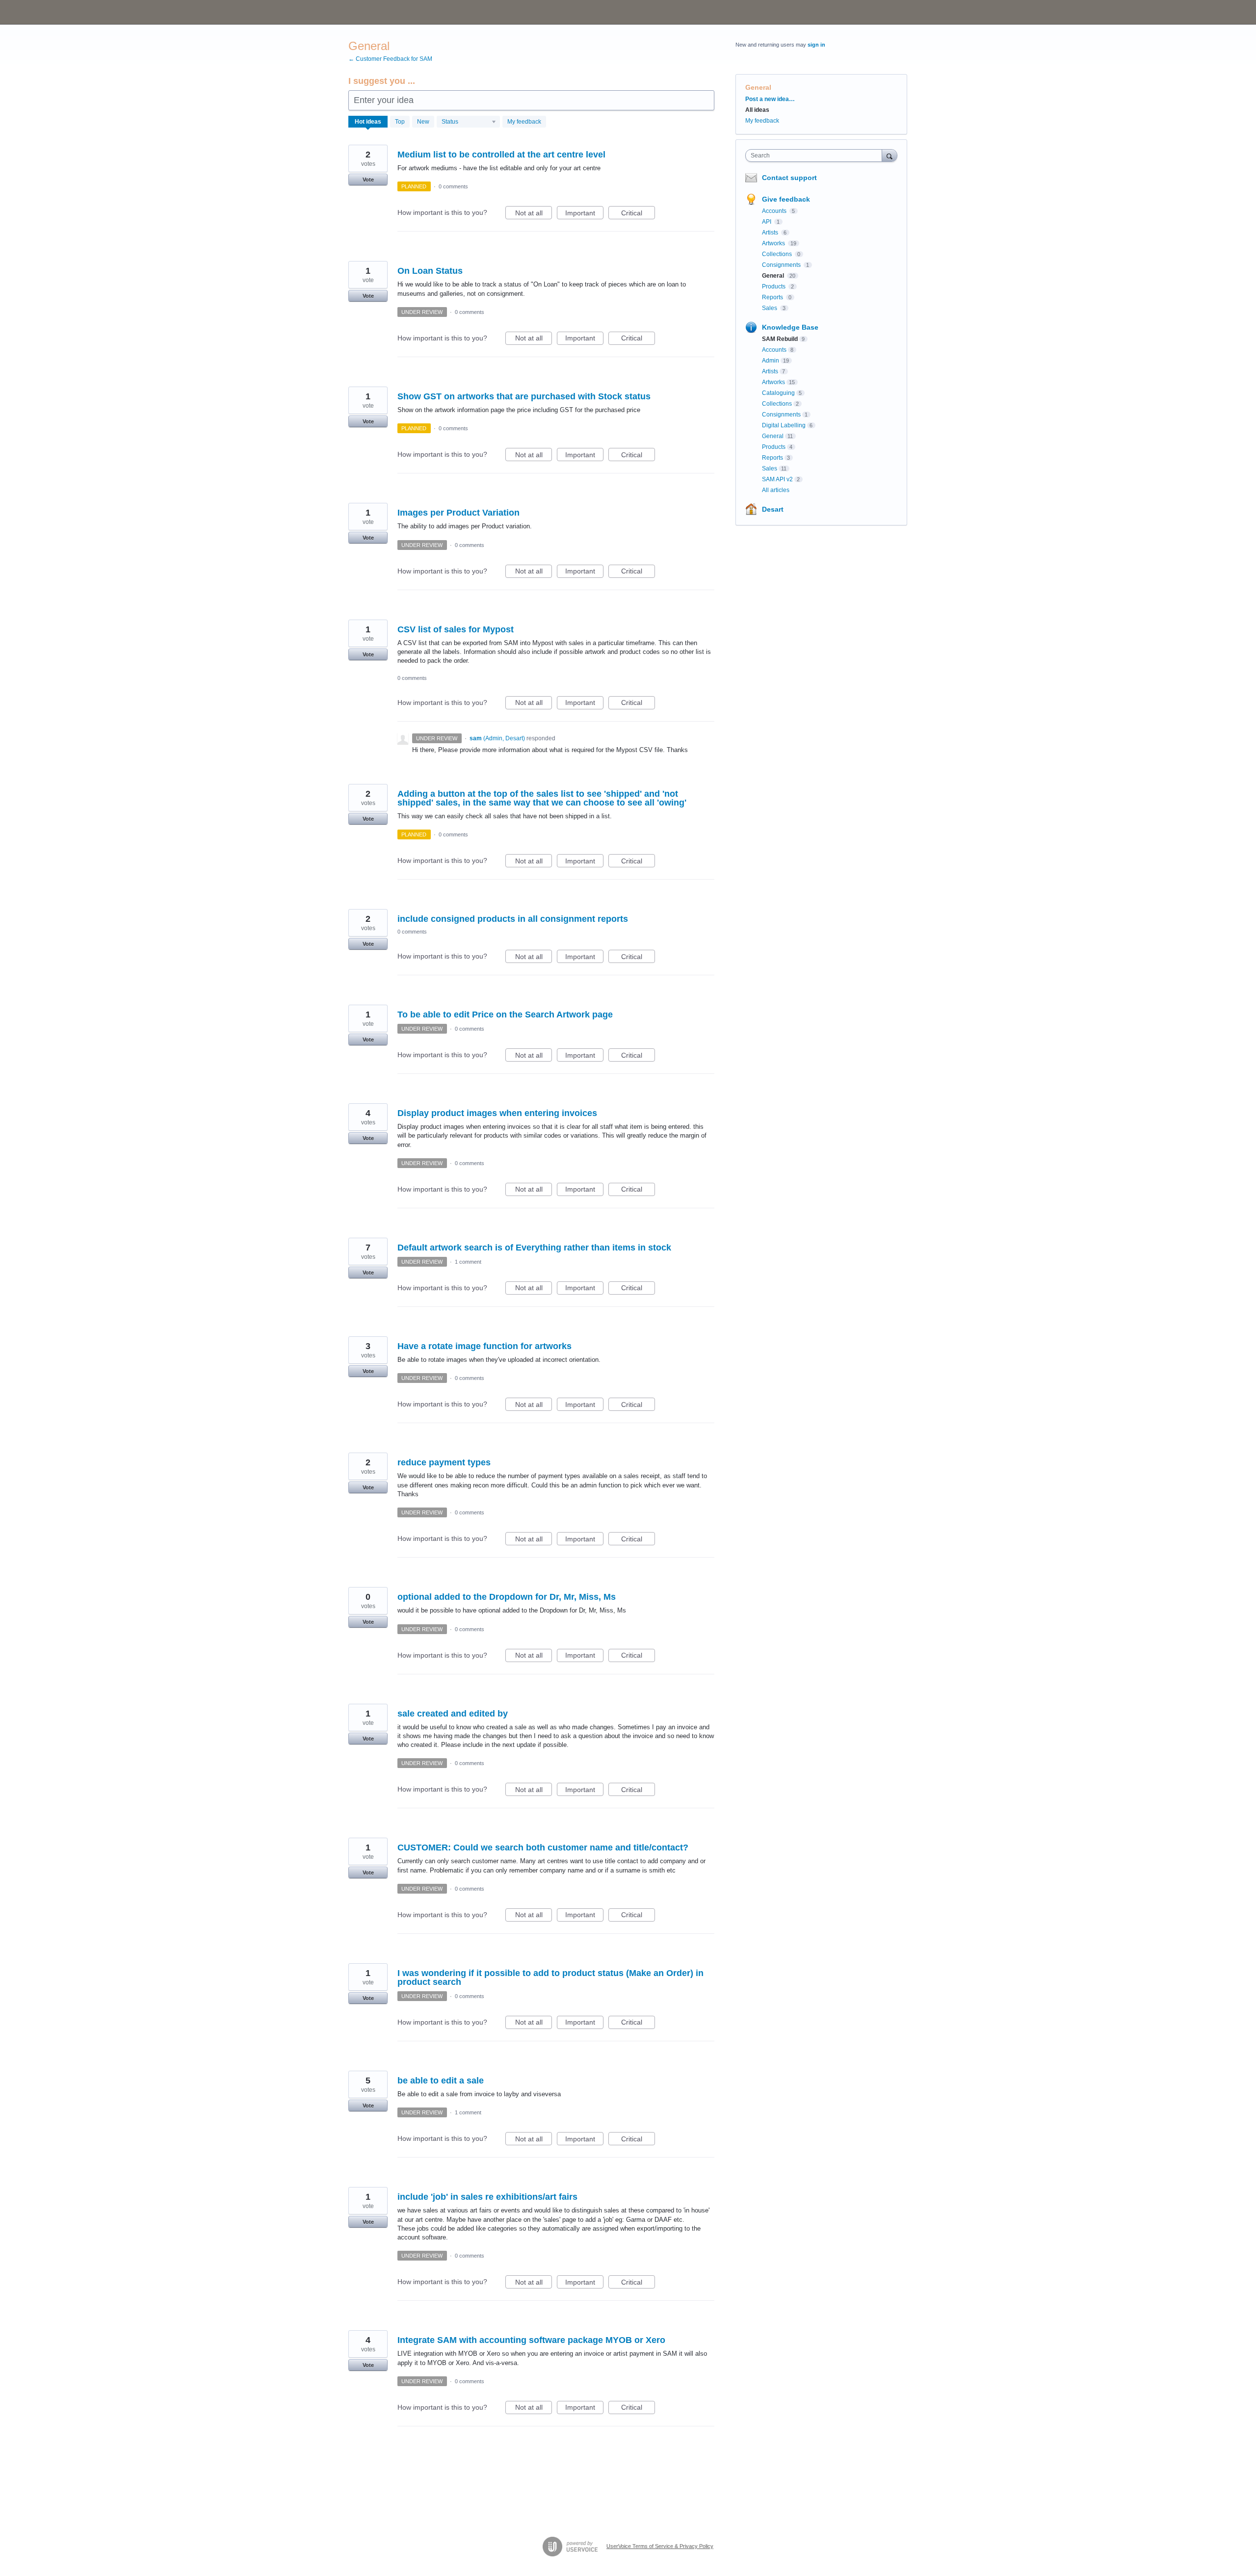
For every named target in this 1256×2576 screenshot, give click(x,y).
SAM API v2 (777, 479)
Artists (771, 233)
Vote (368, 180)
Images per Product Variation (458, 513)
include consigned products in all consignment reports (513, 919)
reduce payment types (444, 1462)
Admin (771, 361)
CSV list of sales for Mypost (456, 629)
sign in (816, 45)
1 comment (468, 1262)
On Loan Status (430, 271)
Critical (638, 214)
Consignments (782, 265)
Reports (773, 297)
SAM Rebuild (780, 339)
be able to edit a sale (441, 2081)
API (767, 222)
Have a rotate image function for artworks (484, 1346)
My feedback (524, 122)
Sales (770, 308)
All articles (776, 490)
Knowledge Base (790, 327)
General (774, 276)
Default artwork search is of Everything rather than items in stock (534, 1248)
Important (584, 214)
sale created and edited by (453, 1714)
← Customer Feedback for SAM (390, 59)
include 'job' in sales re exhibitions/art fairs (487, 2197)
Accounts (775, 211)
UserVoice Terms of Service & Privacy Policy (660, 2546)
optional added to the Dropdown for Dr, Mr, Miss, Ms (507, 1597)
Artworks (774, 243)
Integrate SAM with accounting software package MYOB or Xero (531, 2340)
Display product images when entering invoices (497, 1113)
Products (774, 286)
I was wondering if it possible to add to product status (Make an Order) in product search (550, 1978)
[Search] (890, 155)
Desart (773, 509)
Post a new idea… (770, 99)
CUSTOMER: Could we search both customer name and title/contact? (543, 1847)
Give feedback (786, 199)
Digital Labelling (784, 425)
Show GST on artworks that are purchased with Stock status (524, 396)
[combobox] (816, 156)
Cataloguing (778, 393)
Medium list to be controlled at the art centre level (501, 155)
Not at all (534, 214)
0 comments (453, 186)
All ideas (757, 110)
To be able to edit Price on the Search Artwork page (505, 1015)
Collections (778, 254)
